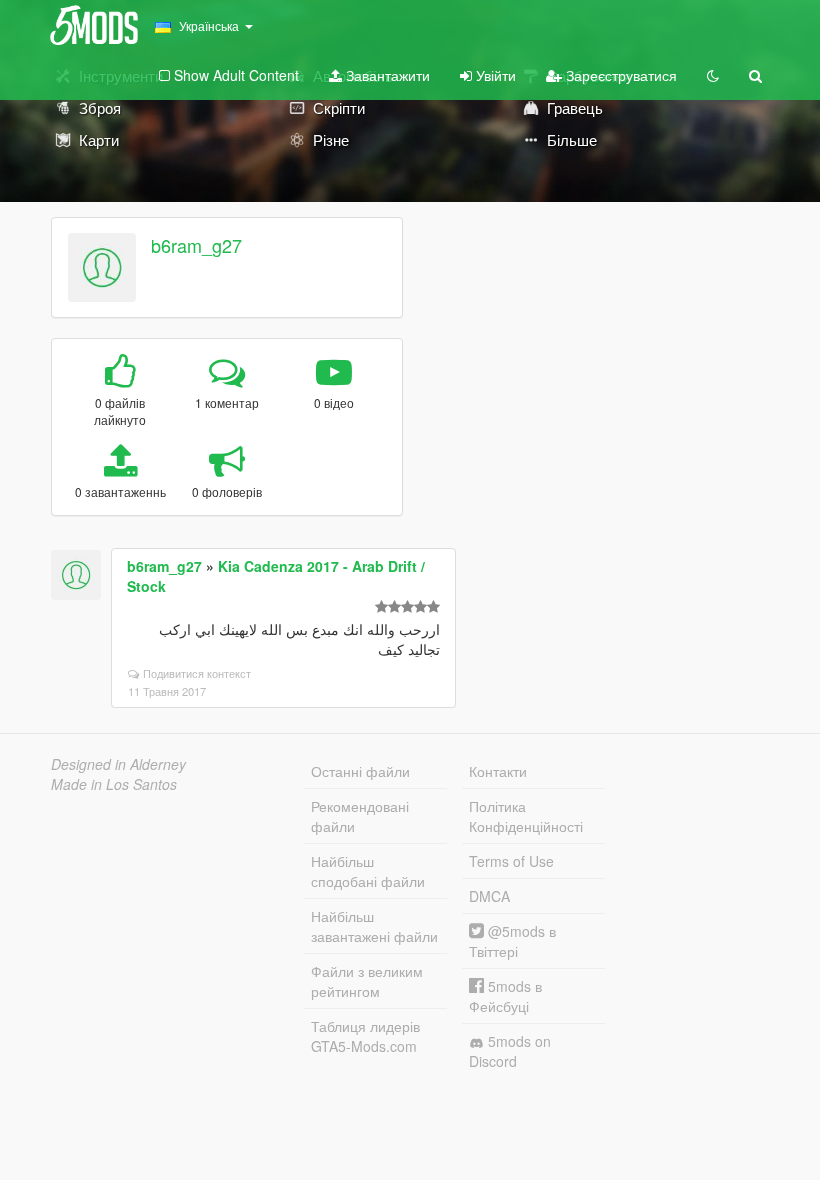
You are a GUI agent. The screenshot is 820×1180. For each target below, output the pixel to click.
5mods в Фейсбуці (505, 996)
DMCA (489, 896)
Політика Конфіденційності (526, 816)
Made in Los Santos (114, 784)
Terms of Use (511, 861)
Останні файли (360, 771)
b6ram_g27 (196, 245)
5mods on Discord (510, 1051)
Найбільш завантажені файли (374, 926)
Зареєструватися (619, 75)
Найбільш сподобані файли (368, 871)
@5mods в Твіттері (512, 941)
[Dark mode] (713, 75)
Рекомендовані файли (360, 816)
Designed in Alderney (118, 764)
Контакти (498, 771)
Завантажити (386, 75)
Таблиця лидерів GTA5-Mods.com (365, 1036)
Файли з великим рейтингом (367, 981)
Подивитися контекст (197, 673)
